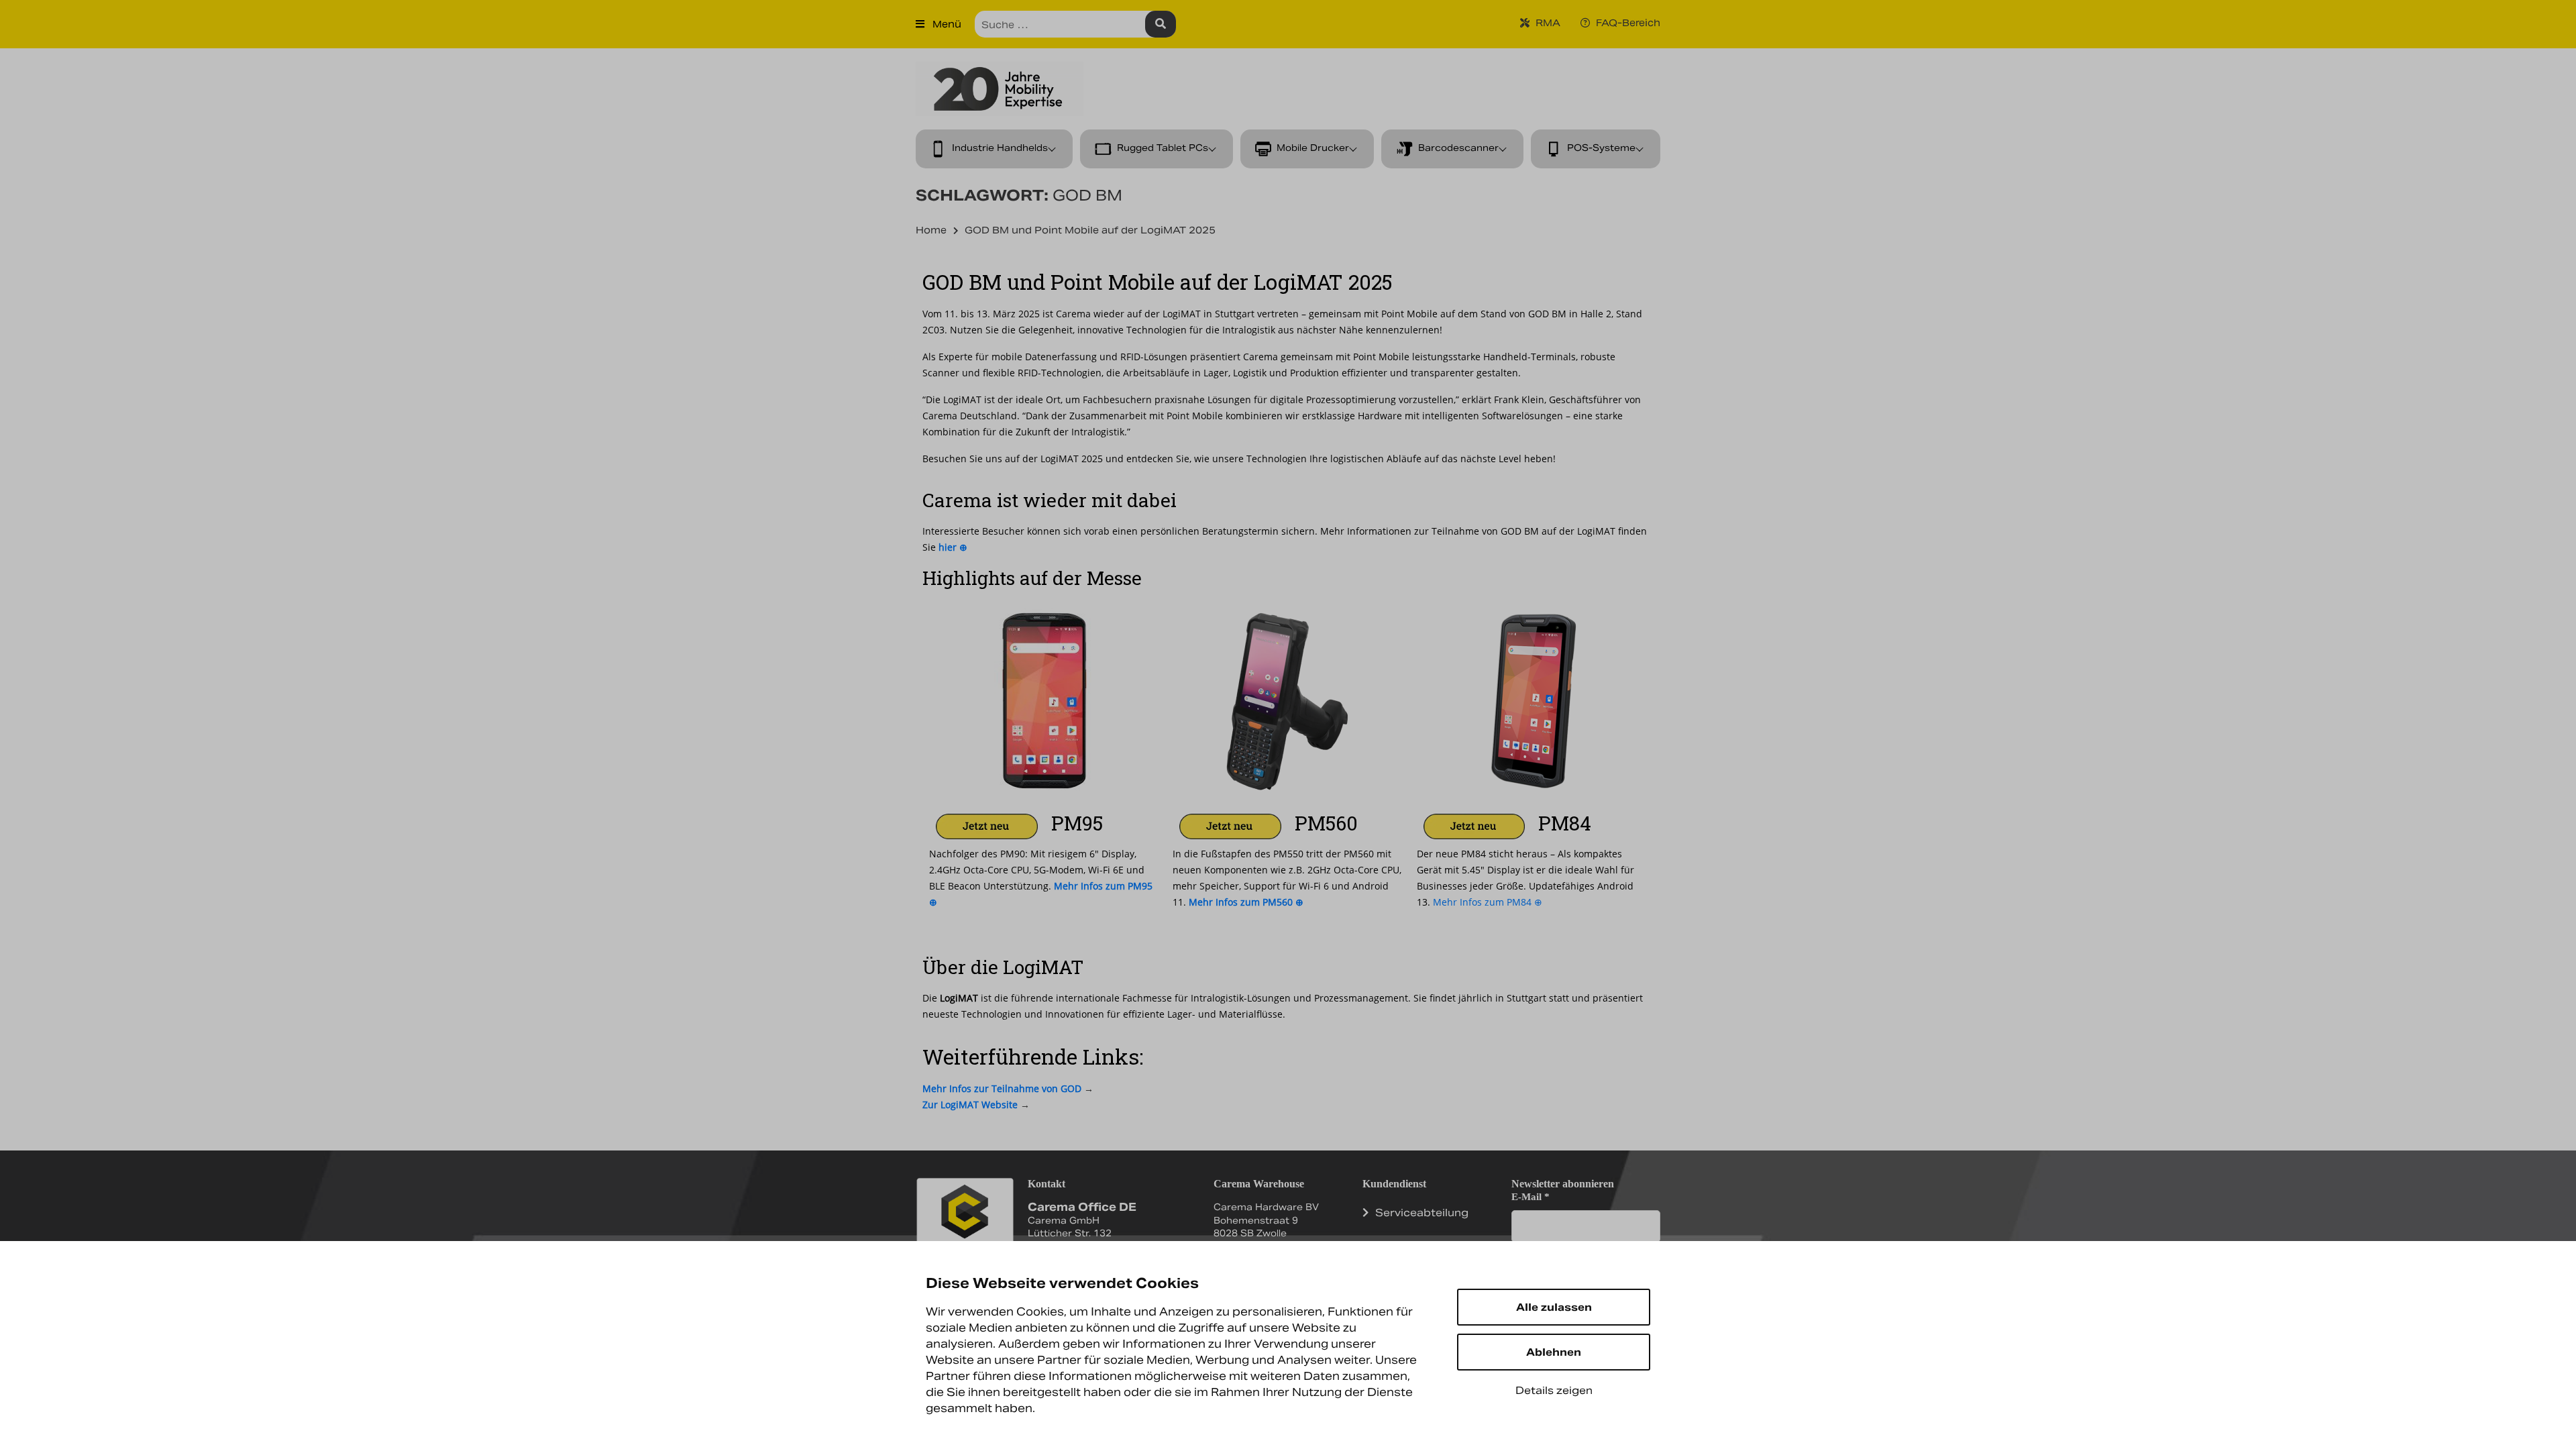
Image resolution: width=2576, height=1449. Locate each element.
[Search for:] (1075, 24)
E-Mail (1531, 1197)
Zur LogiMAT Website (970, 1105)
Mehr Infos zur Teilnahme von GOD (1002, 1088)
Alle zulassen (1554, 1307)
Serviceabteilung (1422, 1213)
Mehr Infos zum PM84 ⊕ (1488, 902)
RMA (1547, 23)
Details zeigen (1554, 1390)
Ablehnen (1554, 1352)
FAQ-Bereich (1627, 23)
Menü (946, 24)
